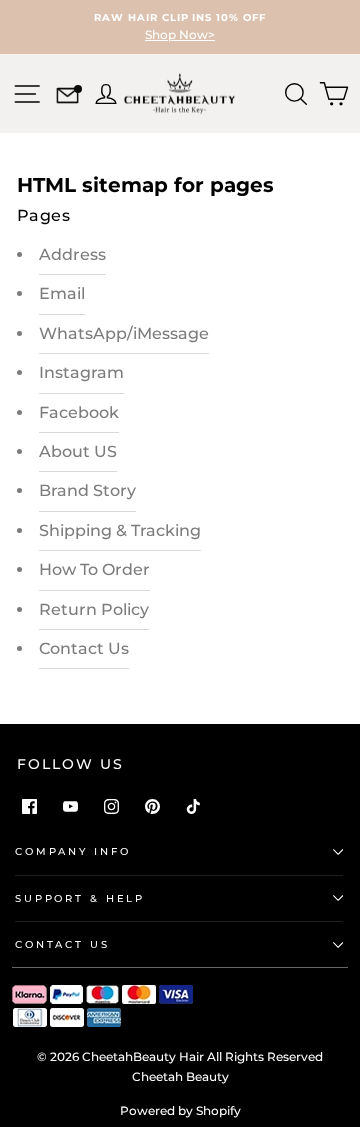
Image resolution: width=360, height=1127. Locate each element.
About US (78, 451)
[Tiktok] (193, 806)
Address (72, 254)
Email (62, 293)
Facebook (79, 412)
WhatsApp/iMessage (124, 333)
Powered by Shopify (180, 1110)
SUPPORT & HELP (80, 898)
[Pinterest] (152, 806)
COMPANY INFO (72, 851)
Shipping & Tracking (120, 530)
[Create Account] (103, 91)
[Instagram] (111, 806)
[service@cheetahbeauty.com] (67, 98)
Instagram (81, 372)
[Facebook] (29, 806)
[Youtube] (70, 806)
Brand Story (87, 490)
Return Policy (94, 609)
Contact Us (84, 648)
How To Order (94, 569)
